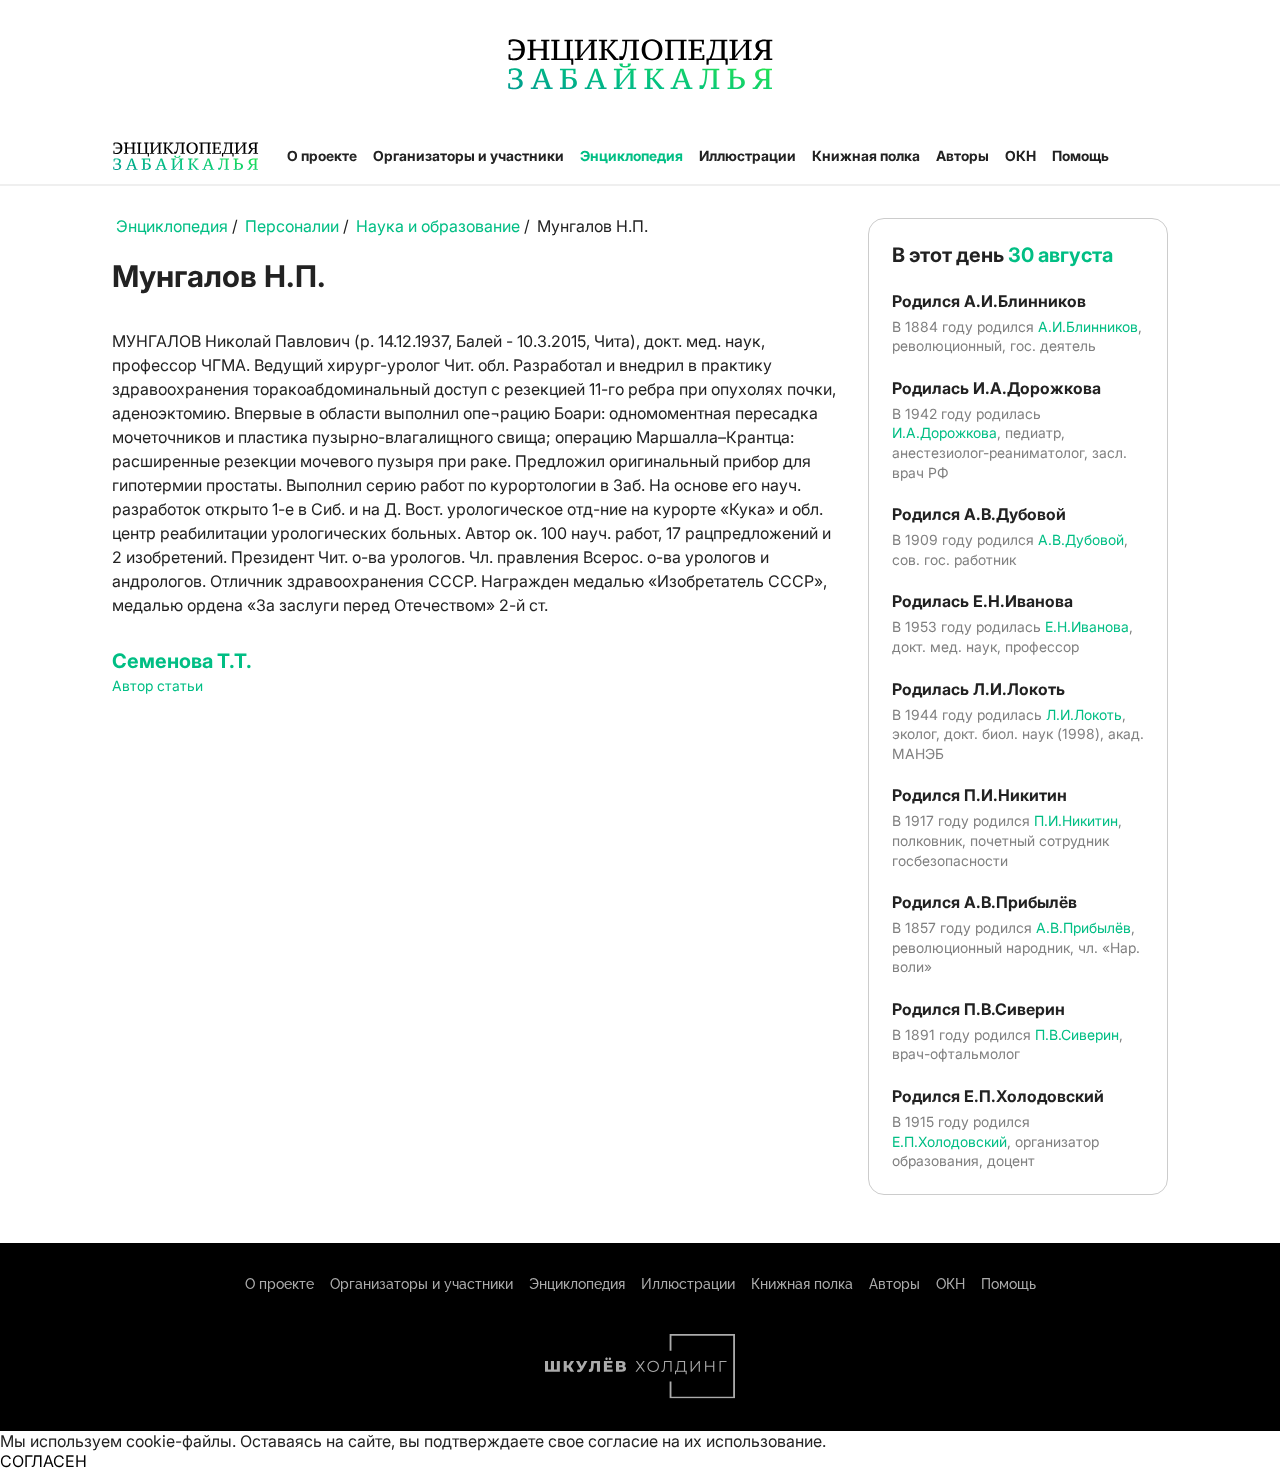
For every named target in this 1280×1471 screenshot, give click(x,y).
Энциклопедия (631, 155)
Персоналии (292, 226)
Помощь (1080, 155)
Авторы (962, 155)
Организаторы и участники (468, 155)
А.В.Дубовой (1081, 539)
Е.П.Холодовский (949, 1141)
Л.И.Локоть (1084, 714)
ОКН (1020, 155)
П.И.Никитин (1076, 820)
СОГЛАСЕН (43, 1461)
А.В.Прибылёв (1083, 927)
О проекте (322, 155)
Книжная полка (866, 155)
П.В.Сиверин (1077, 1034)
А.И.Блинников (1088, 326)
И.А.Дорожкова (944, 432)
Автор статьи (157, 685)
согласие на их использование (705, 1441)
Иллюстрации (747, 155)
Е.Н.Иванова (1087, 626)
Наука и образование (438, 226)
